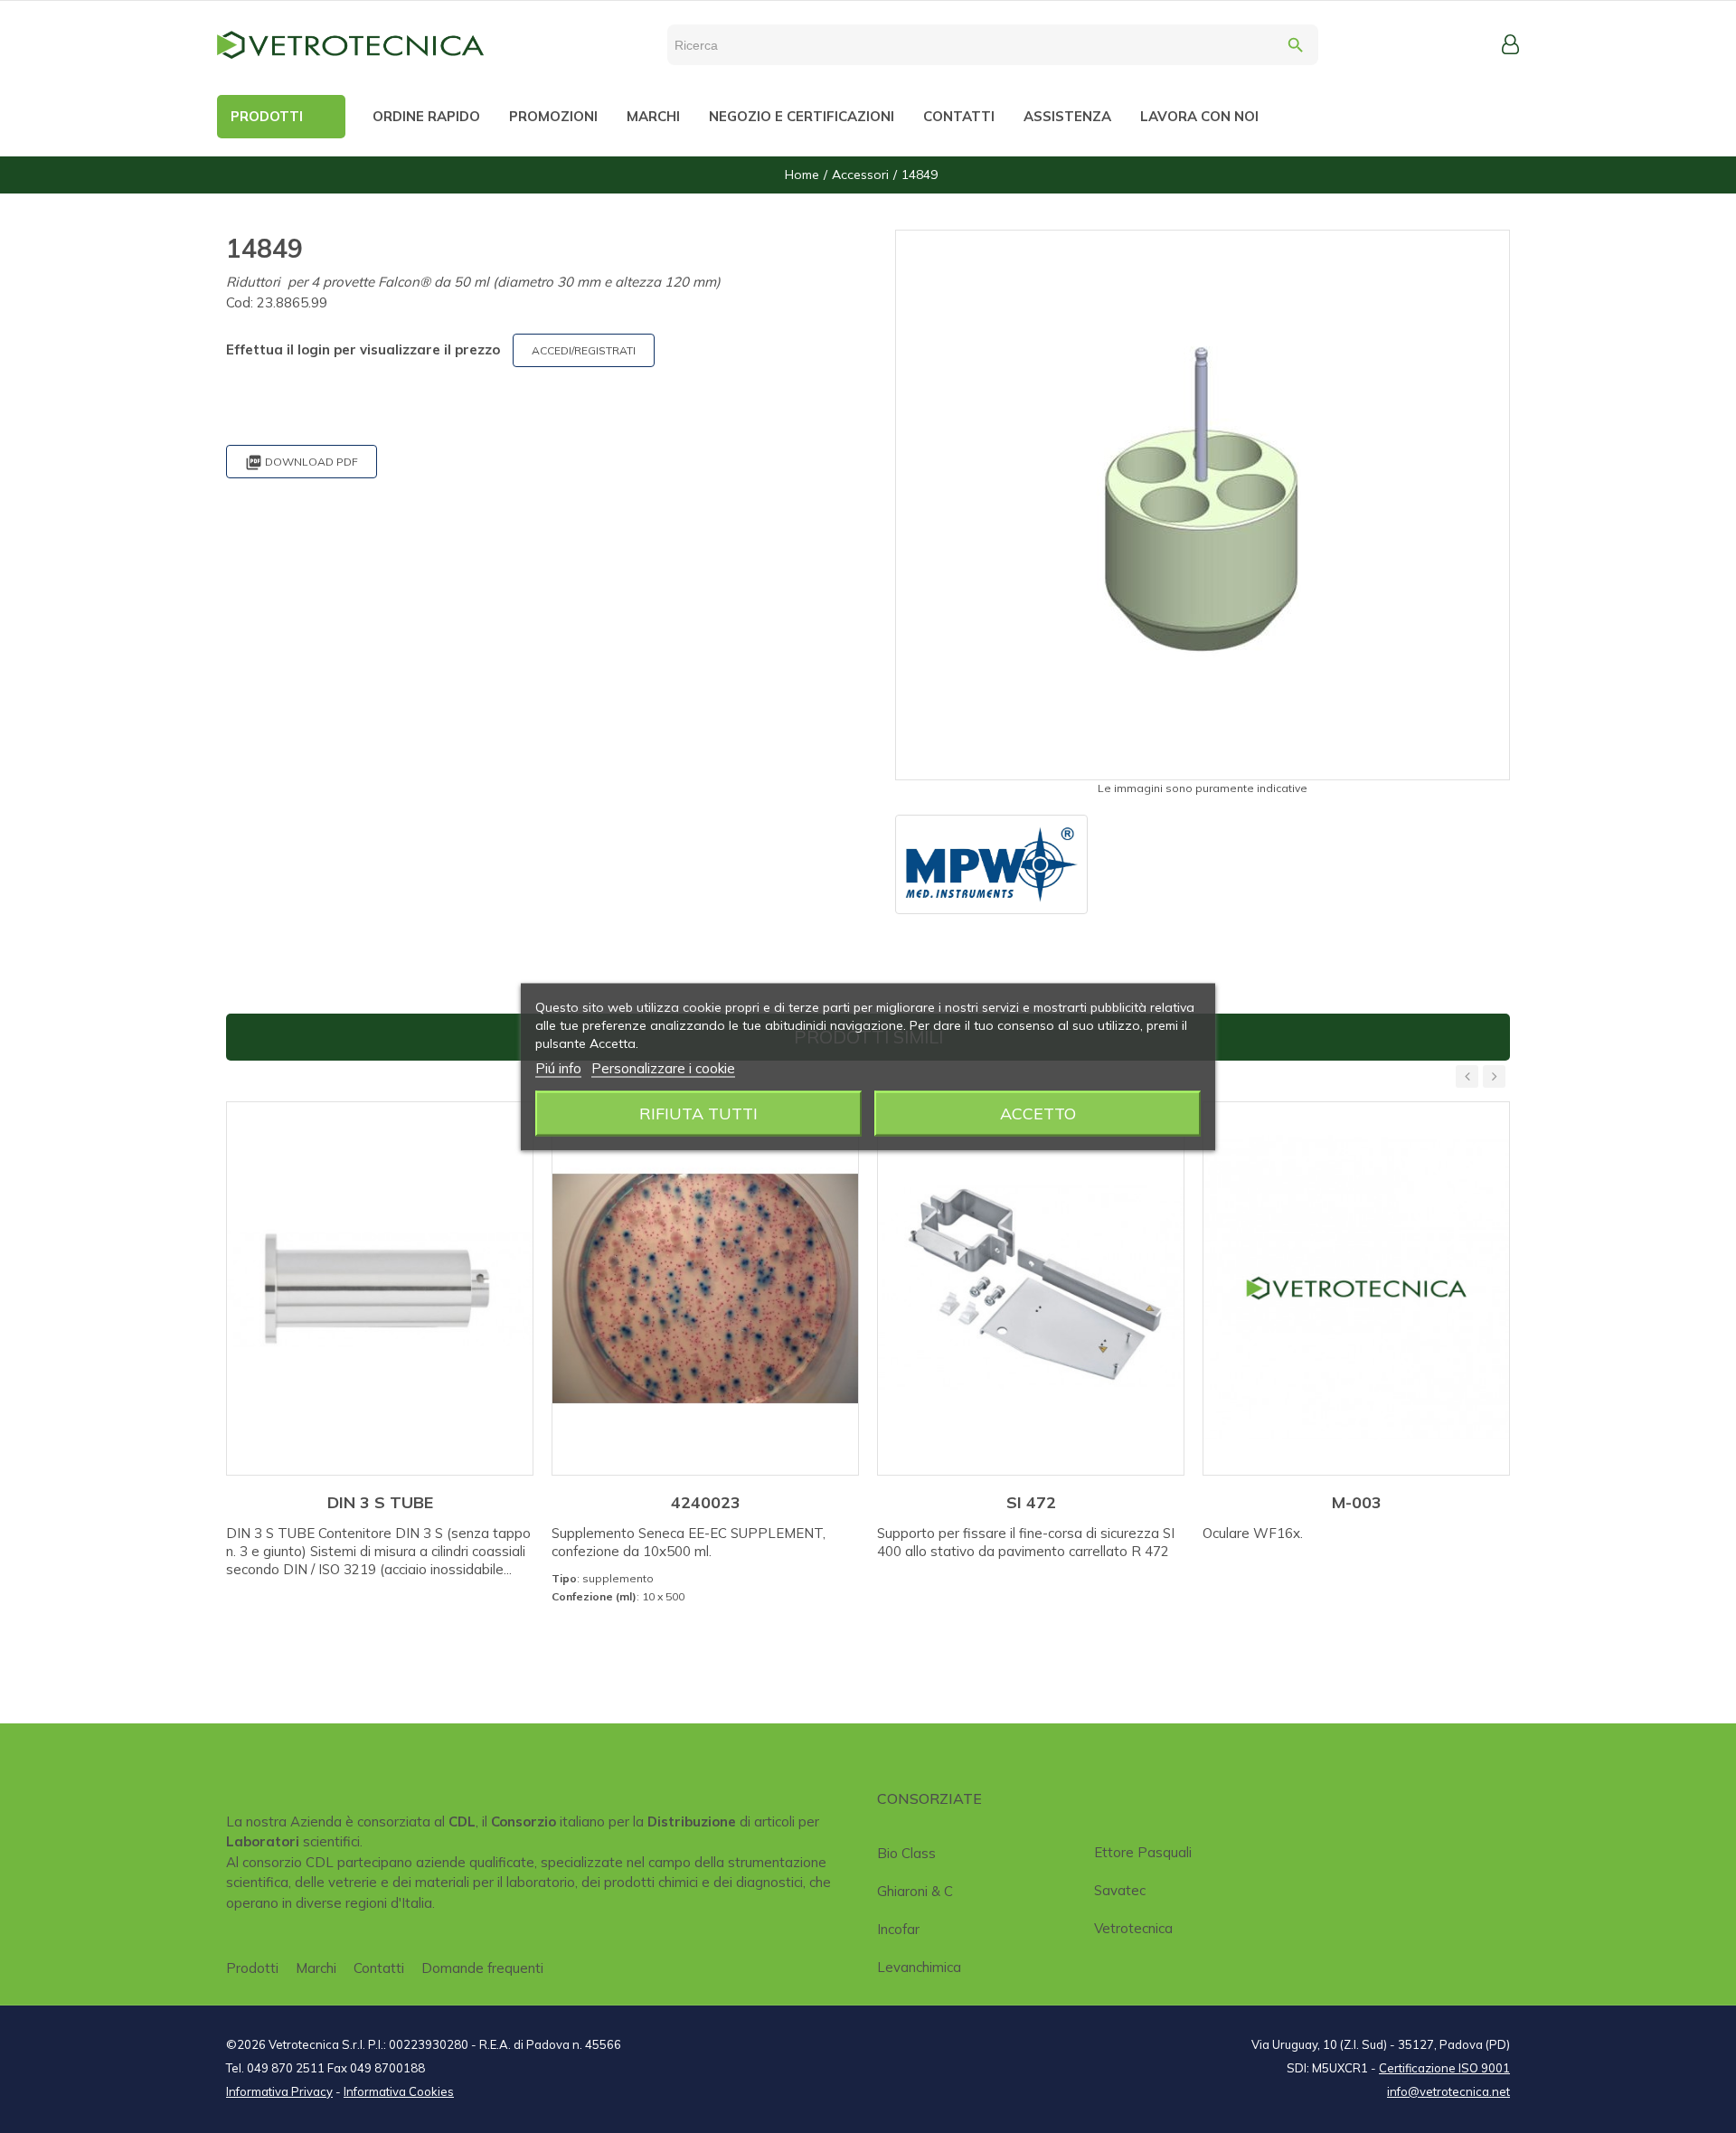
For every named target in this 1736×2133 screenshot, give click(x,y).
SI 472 (1031, 1502)
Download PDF (302, 462)
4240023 (706, 1502)
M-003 (1357, 1502)
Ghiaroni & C (915, 1891)
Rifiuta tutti (698, 1113)
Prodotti (252, 1968)
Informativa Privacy (279, 2091)
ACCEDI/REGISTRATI (584, 350)
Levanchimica (919, 1967)
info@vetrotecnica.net (1448, 2091)
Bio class (906, 1853)
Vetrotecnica (1133, 1928)
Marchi (316, 1968)
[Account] (1510, 44)
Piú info (558, 1067)
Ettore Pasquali (1143, 1852)
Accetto (1038, 1113)
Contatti (379, 1968)
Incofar (898, 1929)
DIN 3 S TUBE (380, 1502)
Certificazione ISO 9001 (1444, 2068)
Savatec (1120, 1890)
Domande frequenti (482, 1968)
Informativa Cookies (399, 2091)
